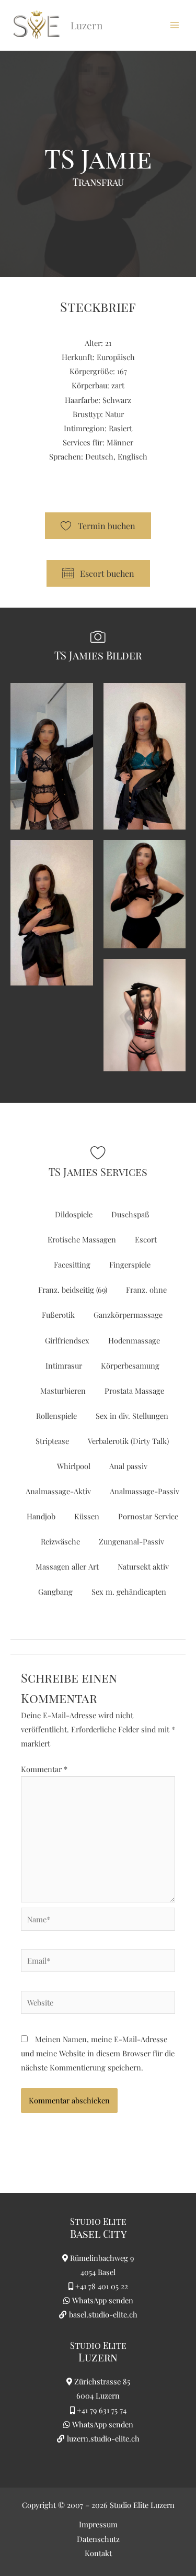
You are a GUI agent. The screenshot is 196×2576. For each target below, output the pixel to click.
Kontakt (98, 2553)
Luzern (98, 2357)
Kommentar (44, 1769)
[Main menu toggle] (175, 25)
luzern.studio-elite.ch (102, 2438)
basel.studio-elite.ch (102, 2314)
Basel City (98, 2233)
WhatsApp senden (103, 2300)
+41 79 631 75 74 (102, 2410)
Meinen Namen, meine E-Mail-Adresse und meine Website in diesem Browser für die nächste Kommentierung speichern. (98, 2053)
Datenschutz (98, 2539)
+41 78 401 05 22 (102, 2286)
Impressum (98, 2524)
